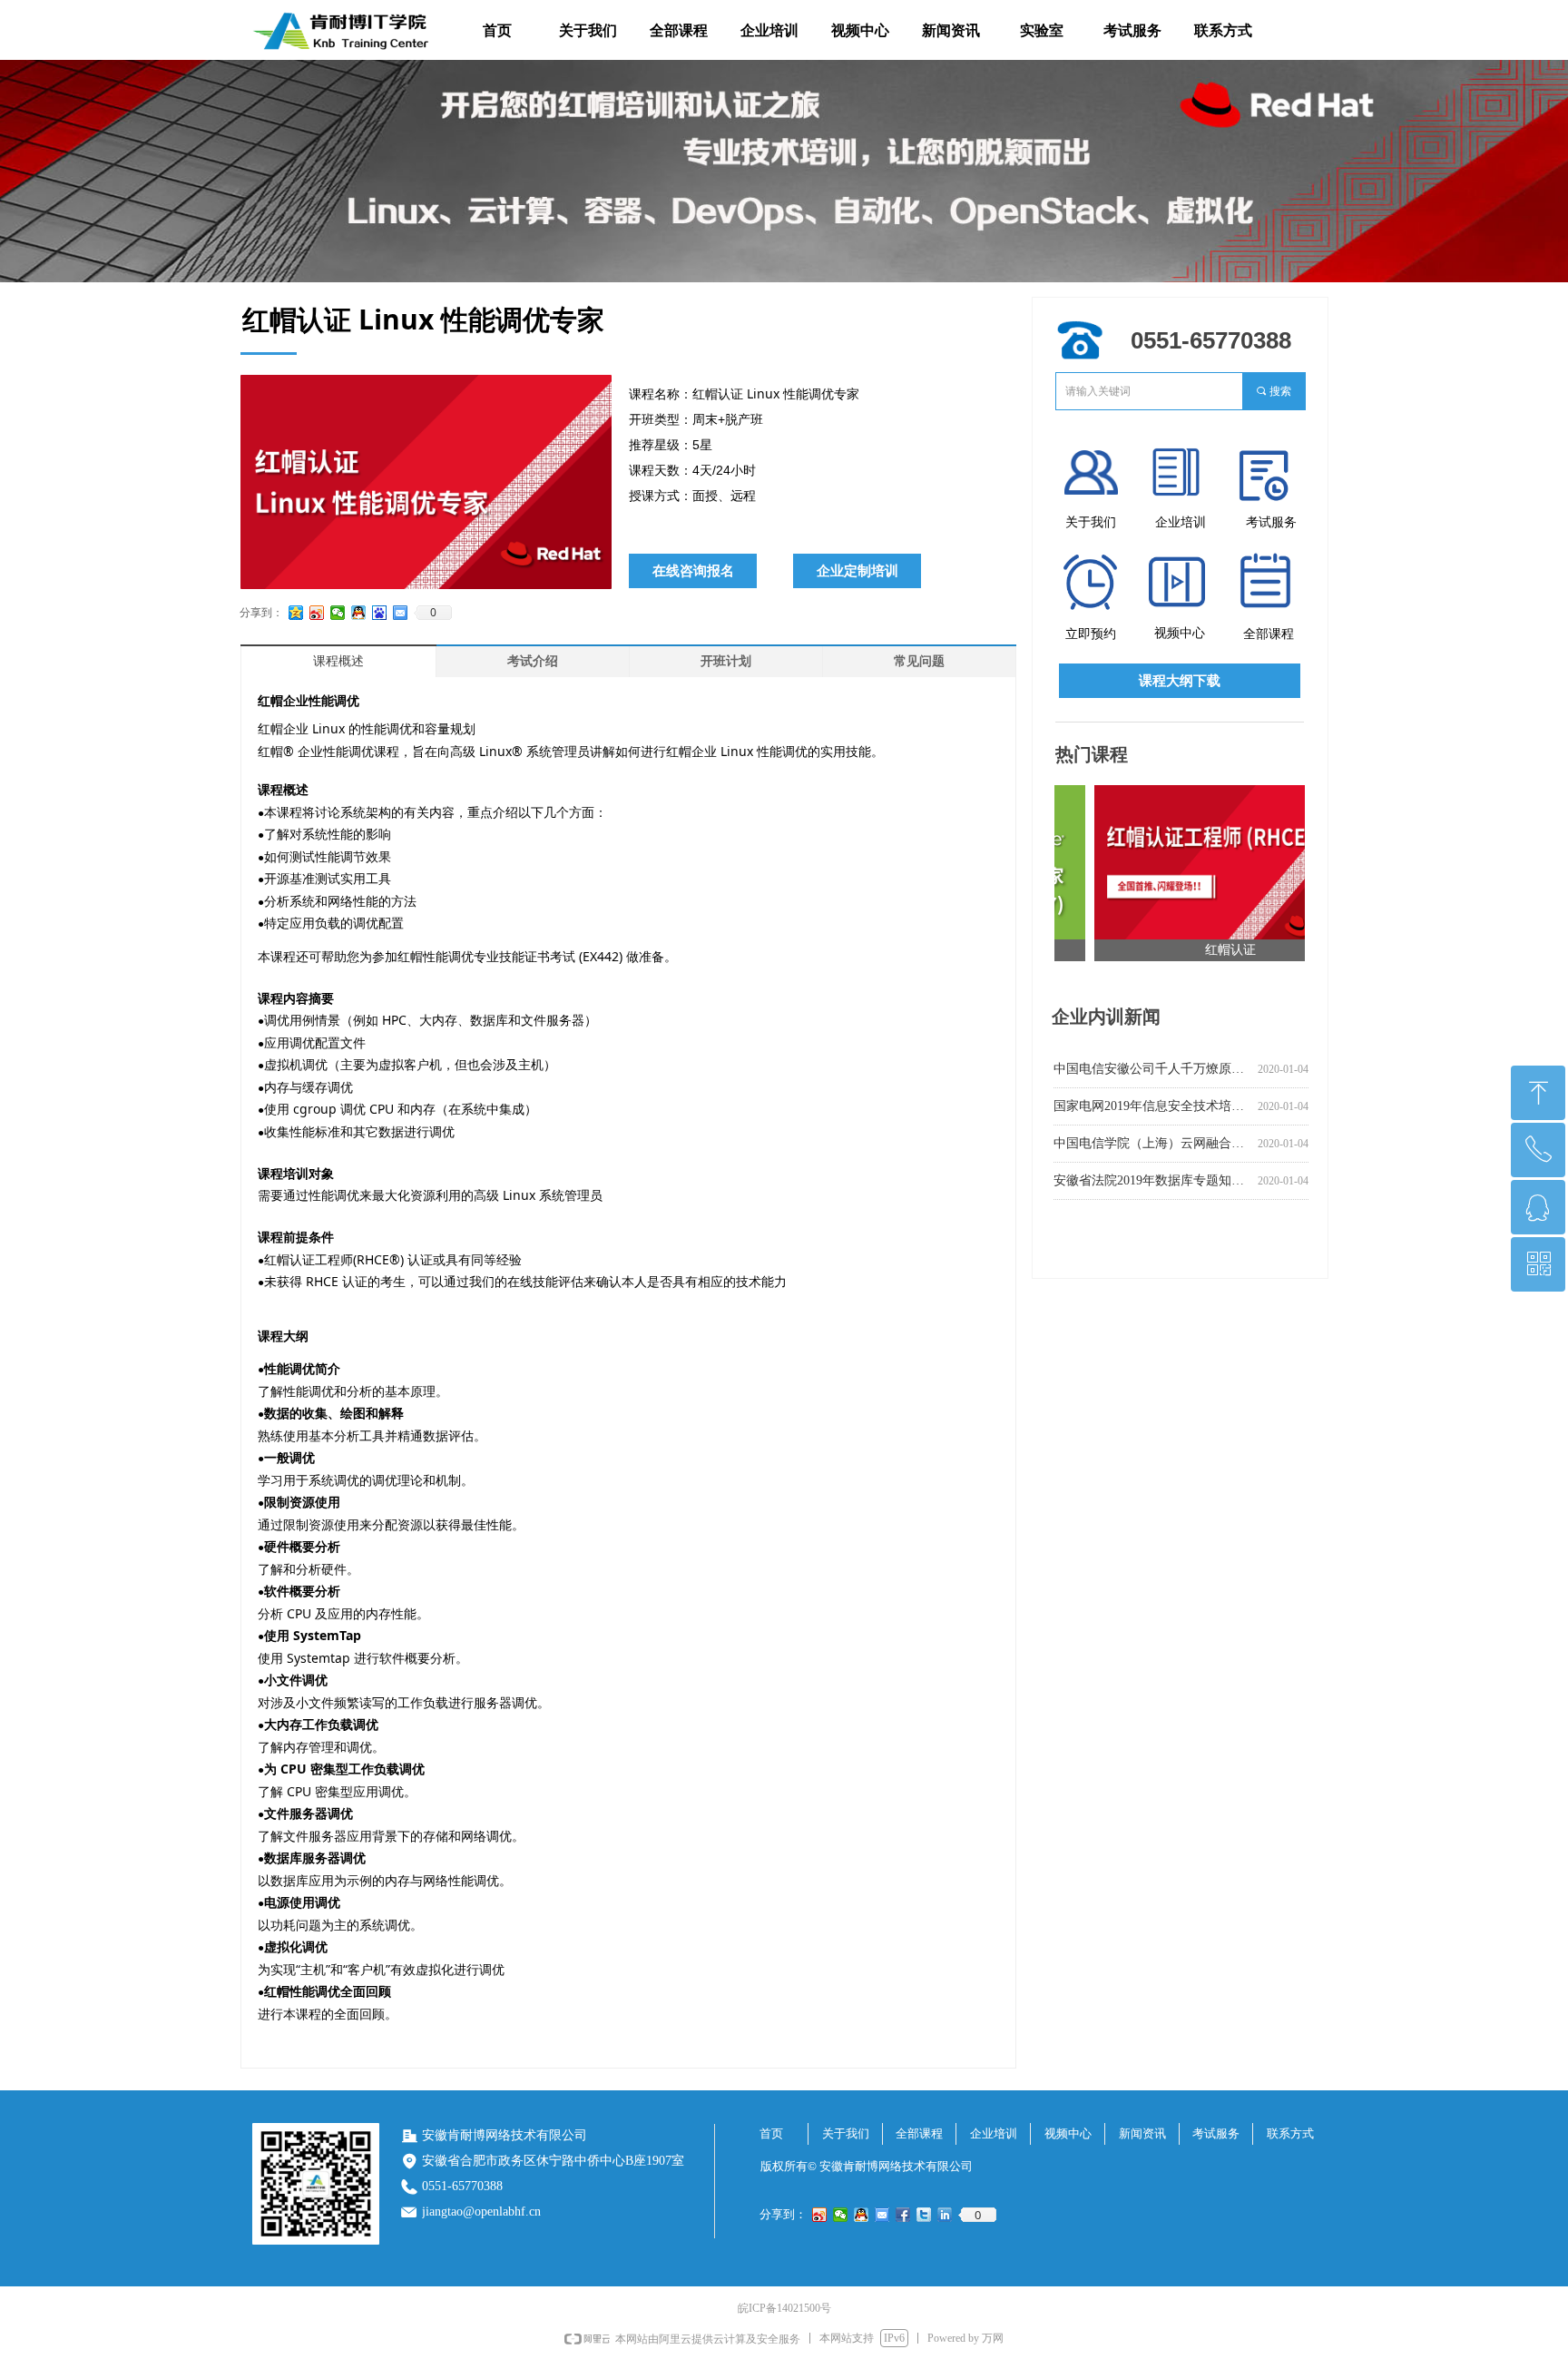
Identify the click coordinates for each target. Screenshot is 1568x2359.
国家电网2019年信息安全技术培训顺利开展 (1152, 1106)
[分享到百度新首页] (380, 613)
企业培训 (769, 30)
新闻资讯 (951, 30)
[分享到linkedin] (945, 2215)
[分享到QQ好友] (359, 613)
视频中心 (860, 30)
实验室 (1042, 30)
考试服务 (1132, 30)
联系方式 (1223, 30)
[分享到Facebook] (903, 2215)
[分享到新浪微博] (317, 613)
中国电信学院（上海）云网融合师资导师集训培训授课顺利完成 (1152, 1143)
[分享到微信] (338, 613)
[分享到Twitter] (924, 2215)
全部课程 (679, 30)
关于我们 (588, 30)
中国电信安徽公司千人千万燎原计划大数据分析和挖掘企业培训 (1152, 1069)
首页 (497, 30)
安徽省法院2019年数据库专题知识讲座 (1152, 1180)
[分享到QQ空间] (296, 613)
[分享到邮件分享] (401, 613)
